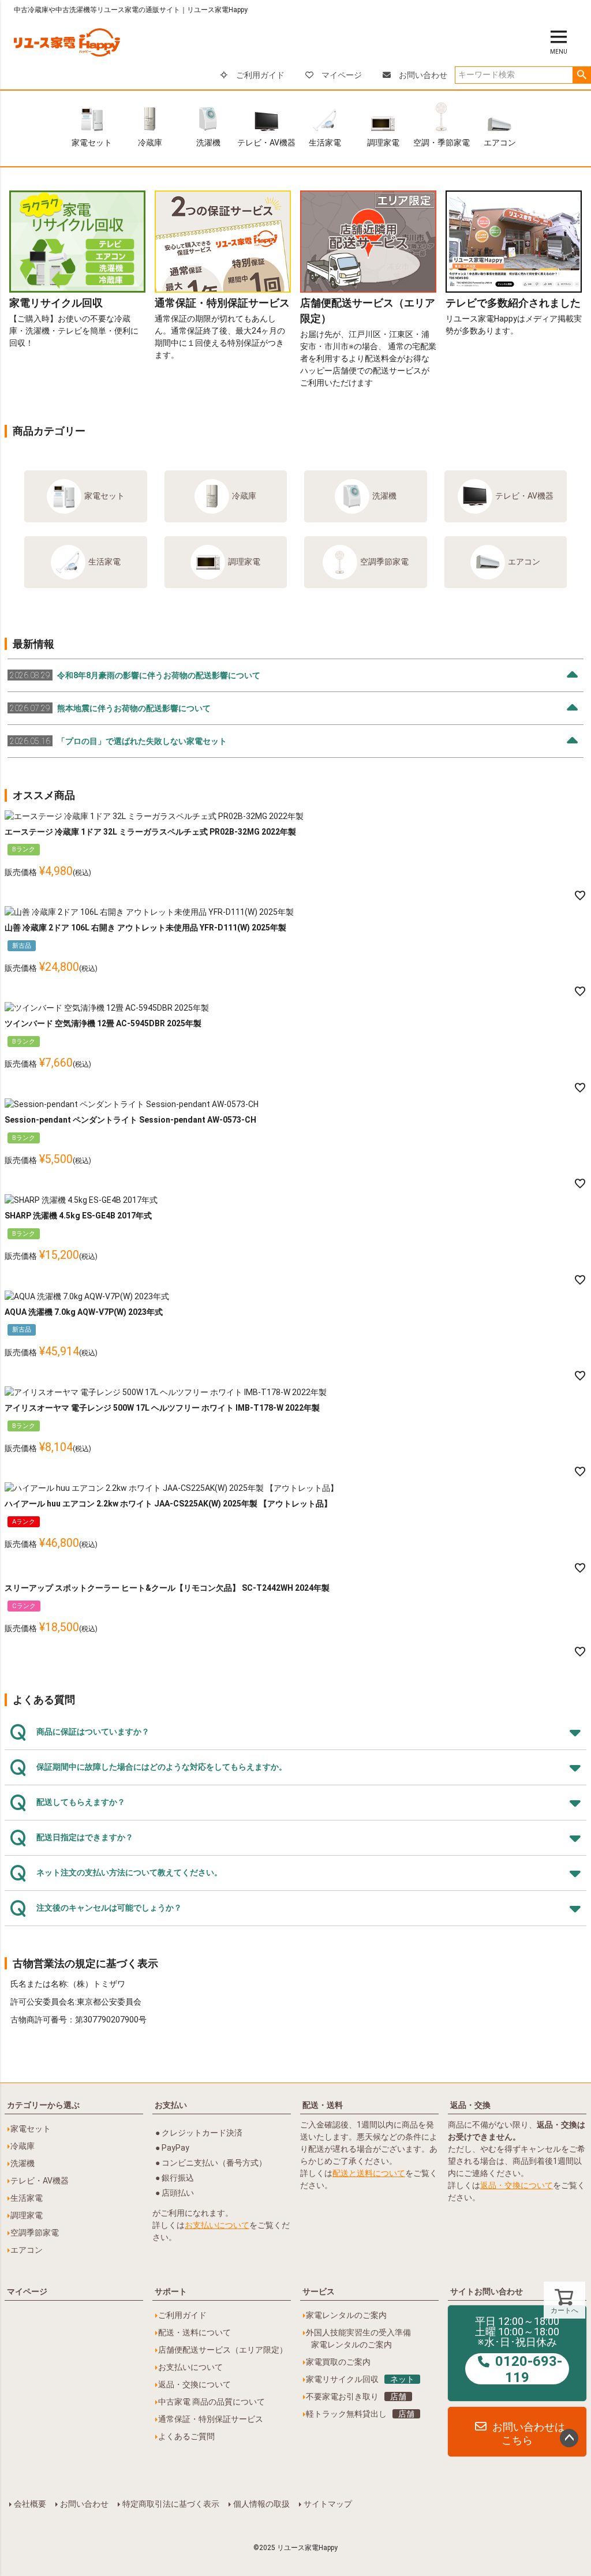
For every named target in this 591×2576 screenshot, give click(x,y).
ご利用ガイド (260, 75)
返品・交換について (517, 2185)
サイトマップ (328, 2504)
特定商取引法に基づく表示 (171, 2504)
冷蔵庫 (150, 143)
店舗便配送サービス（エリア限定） (223, 2350)
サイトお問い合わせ (487, 2291)
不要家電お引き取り (356, 2396)
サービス (319, 2291)
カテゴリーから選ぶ (43, 2105)
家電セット (92, 143)
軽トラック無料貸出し (360, 2414)
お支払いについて (217, 2225)
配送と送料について (369, 2173)
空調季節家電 (384, 562)
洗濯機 (208, 143)
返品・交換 (470, 2105)
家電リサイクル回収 (360, 2379)
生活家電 (325, 143)
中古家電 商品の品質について (212, 2402)
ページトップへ (569, 2438)
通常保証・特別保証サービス (211, 2419)
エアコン (500, 143)
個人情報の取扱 (261, 2504)
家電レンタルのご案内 (346, 2315)
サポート (171, 2291)
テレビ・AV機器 (266, 143)
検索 (581, 75)
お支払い (171, 2105)
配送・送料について (194, 2332)
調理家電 (383, 143)
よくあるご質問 (186, 2436)
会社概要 (30, 2504)
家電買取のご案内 (338, 2362)
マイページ (342, 75)
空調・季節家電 (442, 143)
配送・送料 (323, 2105)
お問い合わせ (423, 75)
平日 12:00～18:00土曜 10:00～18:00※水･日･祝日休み (519, 2350)
